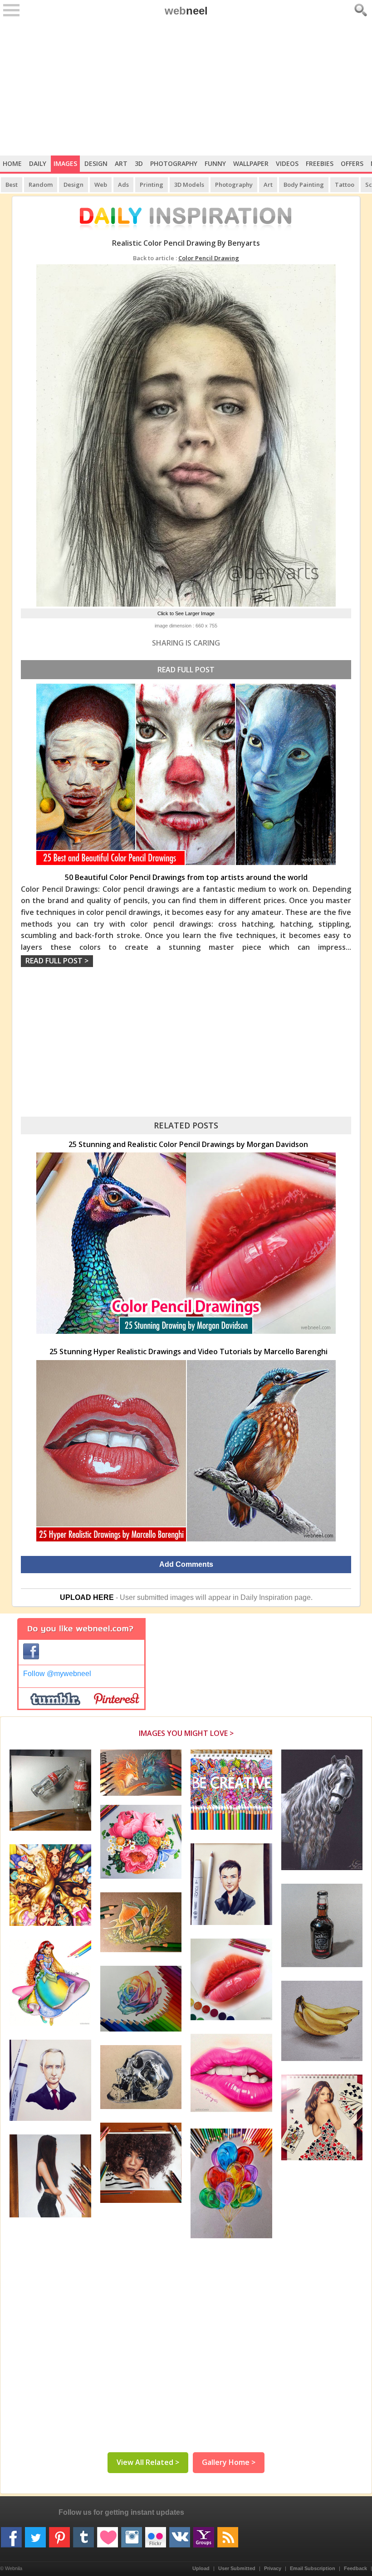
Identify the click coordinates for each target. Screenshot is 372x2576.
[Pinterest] (59, 2534)
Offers (352, 163)
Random (41, 185)
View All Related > (148, 2462)
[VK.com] (180, 2534)
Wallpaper (251, 163)
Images (65, 163)
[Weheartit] (108, 2534)
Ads (123, 185)
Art (121, 163)
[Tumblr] (83, 2534)
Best (12, 185)
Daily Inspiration (267, 1597)
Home (12, 163)
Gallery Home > (229, 2462)
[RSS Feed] (228, 2534)
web (186, 11)
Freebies (320, 163)
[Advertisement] (186, 87)
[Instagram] (132, 2534)
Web (101, 185)
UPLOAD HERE (87, 1597)
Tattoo (345, 185)
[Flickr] (156, 2534)
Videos (287, 163)
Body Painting (304, 185)
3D (139, 163)
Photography (174, 163)
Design (96, 163)
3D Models (189, 185)
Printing (152, 185)
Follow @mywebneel (57, 1674)
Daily (38, 163)
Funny (215, 163)
